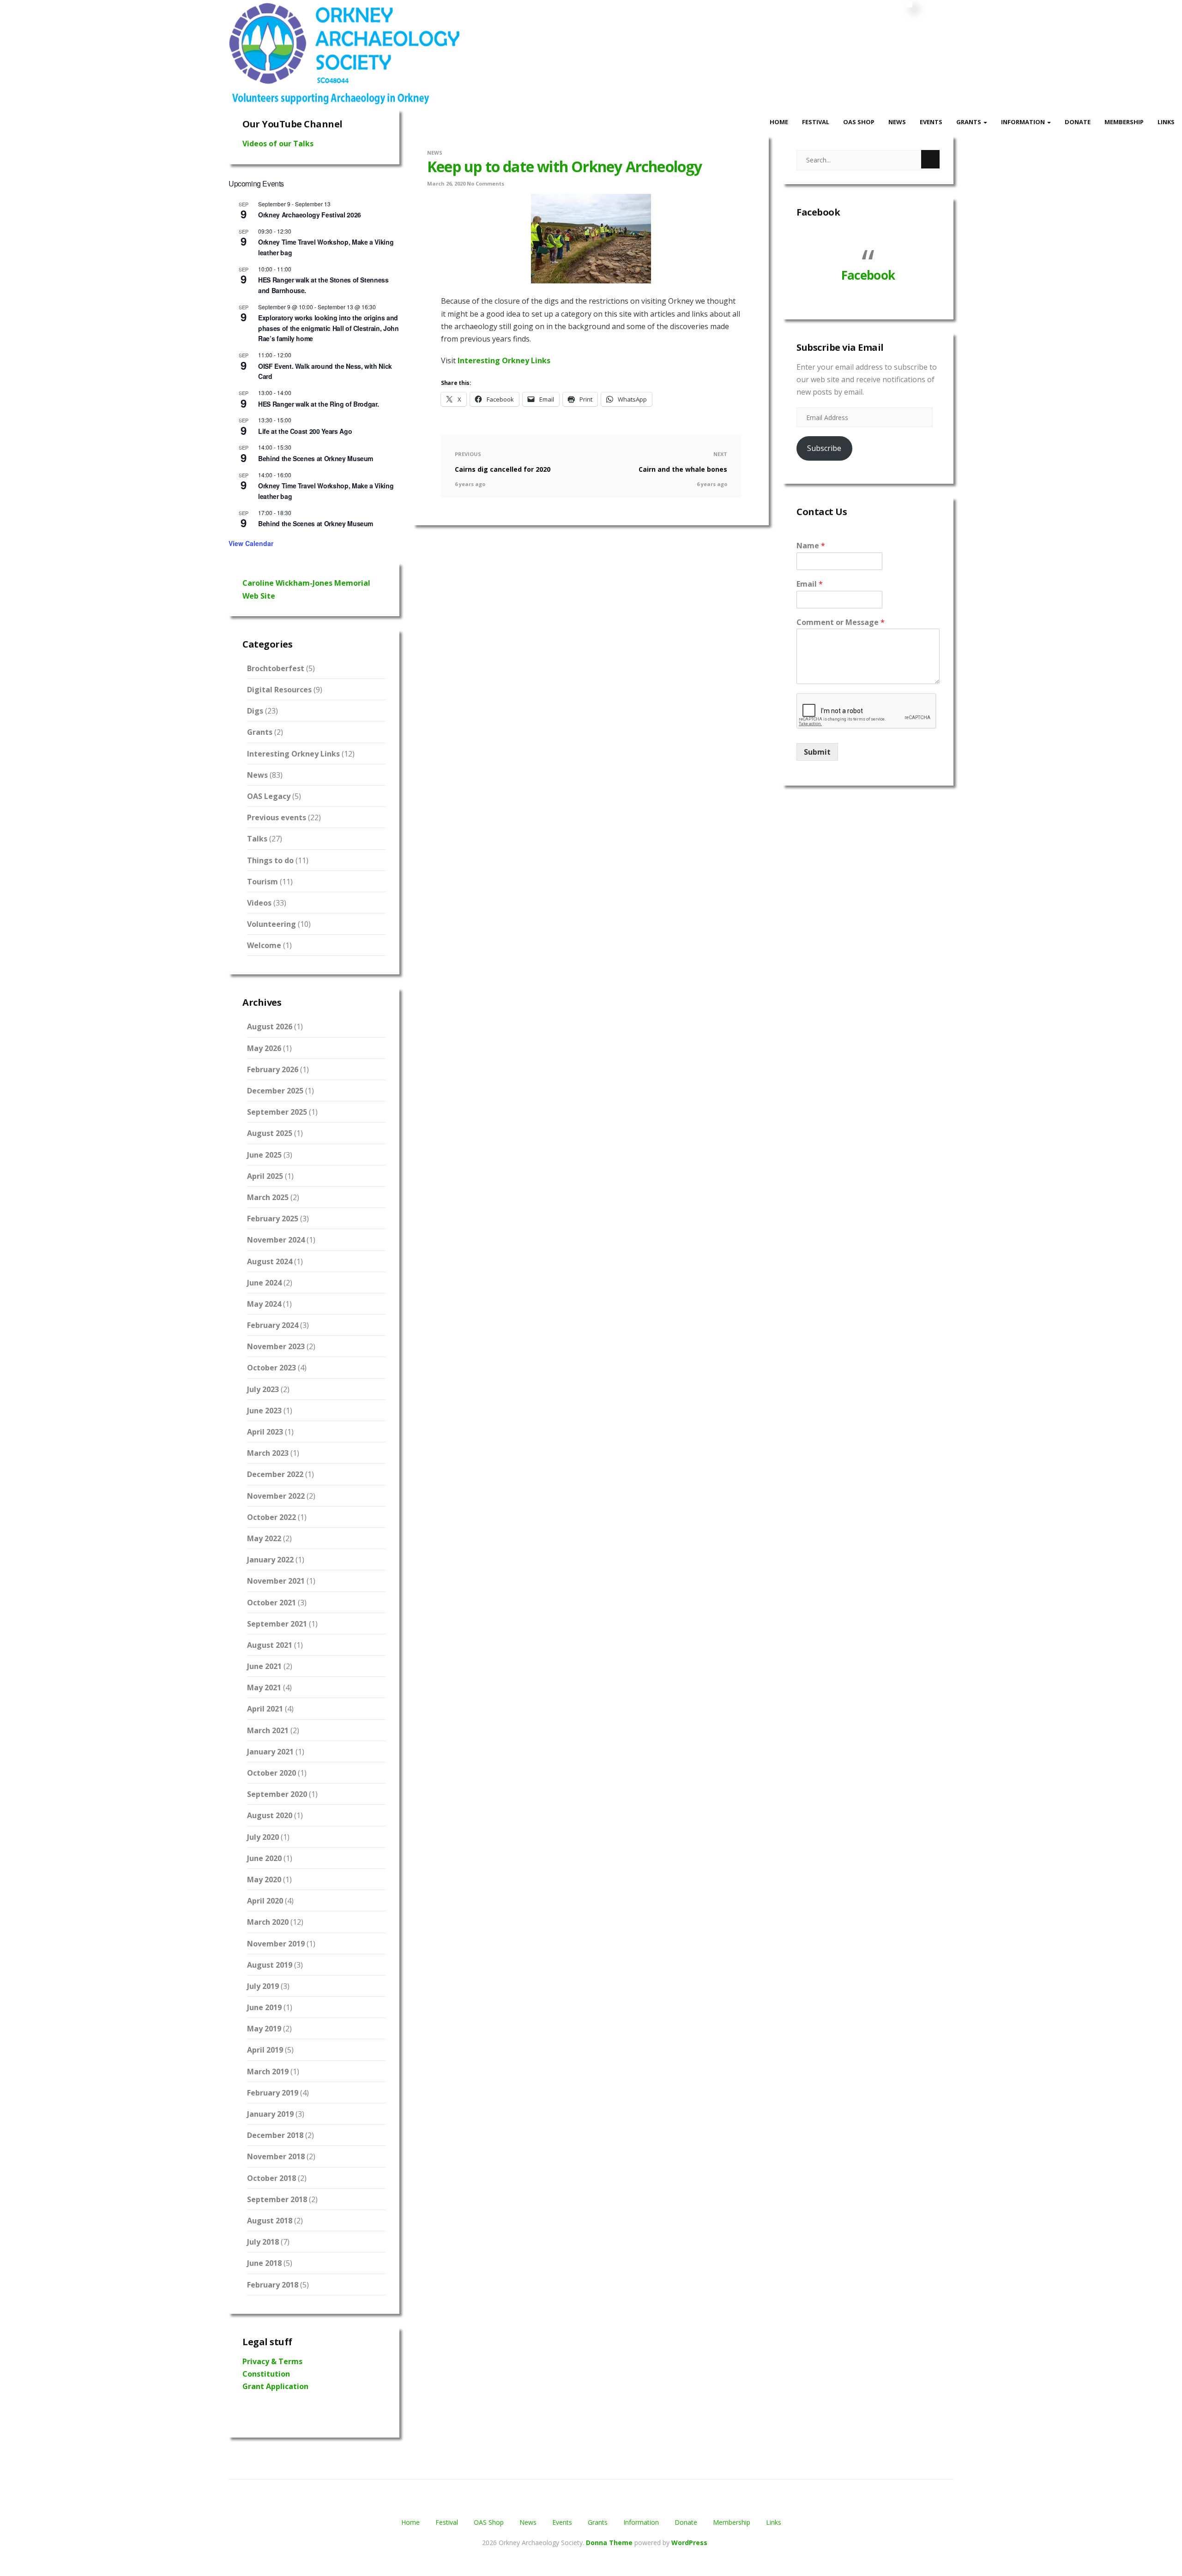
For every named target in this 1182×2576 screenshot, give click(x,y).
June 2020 (264, 1858)
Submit (817, 752)
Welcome (264, 945)
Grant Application (275, 2386)
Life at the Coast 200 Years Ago (305, 431)
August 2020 (270, 1815)
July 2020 (263, 1837)
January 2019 (270, 2114)
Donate (1078, 122)
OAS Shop (859, 122)
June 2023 (264, 1411)
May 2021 (264, 1687)
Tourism (262, 882)
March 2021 (268, 1730)
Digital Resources (279, 690)
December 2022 (275, 1474)
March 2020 (268, 1922)
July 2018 (263, 2242)
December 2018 (275, 2135)
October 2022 (271, 1517)
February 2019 (273, 2093)
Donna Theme (610, 2543)
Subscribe (824, 448)
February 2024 (273, 1325)
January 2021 (270, 1752)
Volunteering (271, 924)
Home (779, 122)
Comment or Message (841, 622)
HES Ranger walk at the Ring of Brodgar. (318, 404)
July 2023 (263, 1389)
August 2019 (270, 1965)
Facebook (818, 212)
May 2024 (264, 1304)
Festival (816, 122)
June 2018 (264, 2263)
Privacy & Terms (272, 2361)
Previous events (277, 817)
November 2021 (276, 1581)
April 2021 (265, 1709)
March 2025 (268, 1197)
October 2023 (271, 1368)
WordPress (689, 2543)
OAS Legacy (269, 796)
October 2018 (271, 2178)
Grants (969, 122)
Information (1024, 122)
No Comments (485, 183)
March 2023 (268, 1453)
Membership (1124, 122)
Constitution (266, 2374)
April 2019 (265, 2050)
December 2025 (275, 1091)
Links (1166, 122)
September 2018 (277, 2199)
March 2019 (268, 2072)
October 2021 (271, 1603)
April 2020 (265, 1901)
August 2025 (270, 1133)
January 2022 (270, 1560)
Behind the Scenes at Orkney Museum (316, 458)
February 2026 (273, 1069)
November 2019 (276, 1944)
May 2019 (264, 2029)
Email (810, 584)
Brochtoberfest (276, 668)
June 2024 (264, 1283)
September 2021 (277, 1624)
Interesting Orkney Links (293, 754)
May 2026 (264, 1048)
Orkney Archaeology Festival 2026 (310, 215)
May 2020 (264, 1879)
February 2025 (273, 1219)
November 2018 (276, 2156)
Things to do (270, 860)
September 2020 (277, 1794)
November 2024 (276, 1240)
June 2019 (264, 2007)
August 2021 (270, 1645)
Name (811, 546)
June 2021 (264, 1666)
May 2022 (264, 1538)
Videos (259, 903)
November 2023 (276, 1346)
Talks (257, 839)
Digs (255, 711)
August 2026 (270, 1027)
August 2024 (270, 1261)
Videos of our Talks (278, 144)
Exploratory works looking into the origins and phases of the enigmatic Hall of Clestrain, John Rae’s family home (329, 328)
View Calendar (251, 543)
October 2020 (271, 1773)
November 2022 (276, 1496)
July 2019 (263, 1986)
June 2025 (264, 1155)
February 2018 (273, 2285)
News (897, 122)
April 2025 (265, 1176)
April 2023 (265, 1432)
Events (931, 122)
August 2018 (270, 2221)
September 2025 (277, 1112)
